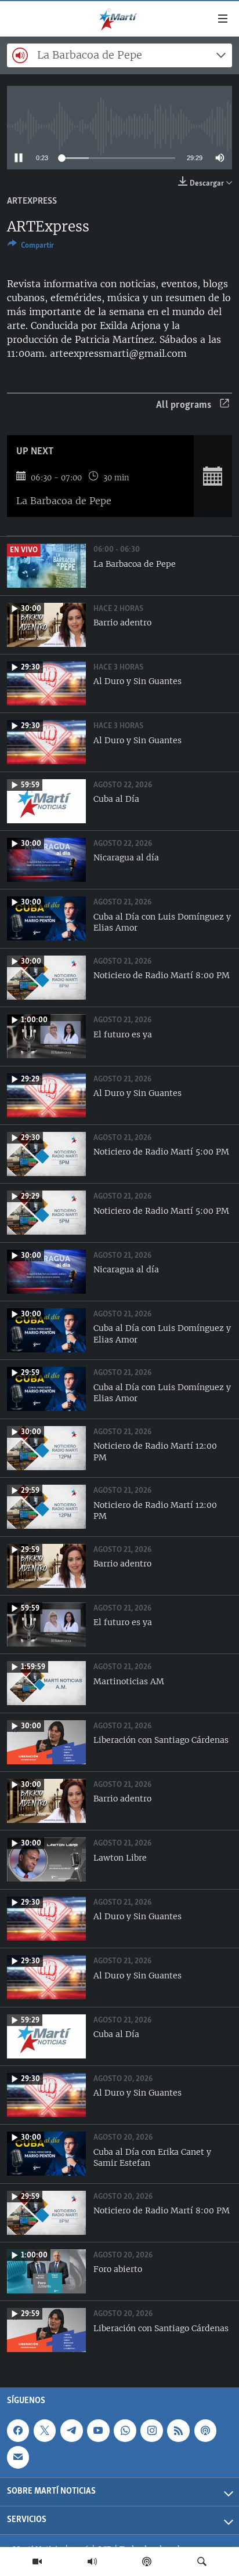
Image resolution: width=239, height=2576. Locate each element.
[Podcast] (147, 2561)
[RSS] (178, 2430)
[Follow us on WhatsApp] (125, 2430)
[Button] (31, 247)
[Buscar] (202, 2561)
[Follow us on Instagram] (151, 2430)
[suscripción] (18, 2457)
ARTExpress (32, 201)
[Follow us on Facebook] (18, 2430)
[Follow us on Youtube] (98, 2430)
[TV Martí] (37, 2561)
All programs (184, 406)
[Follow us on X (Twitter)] (45, 2430)
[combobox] (119, 55)
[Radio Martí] (92, 2561)
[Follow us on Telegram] (71, 2430)
